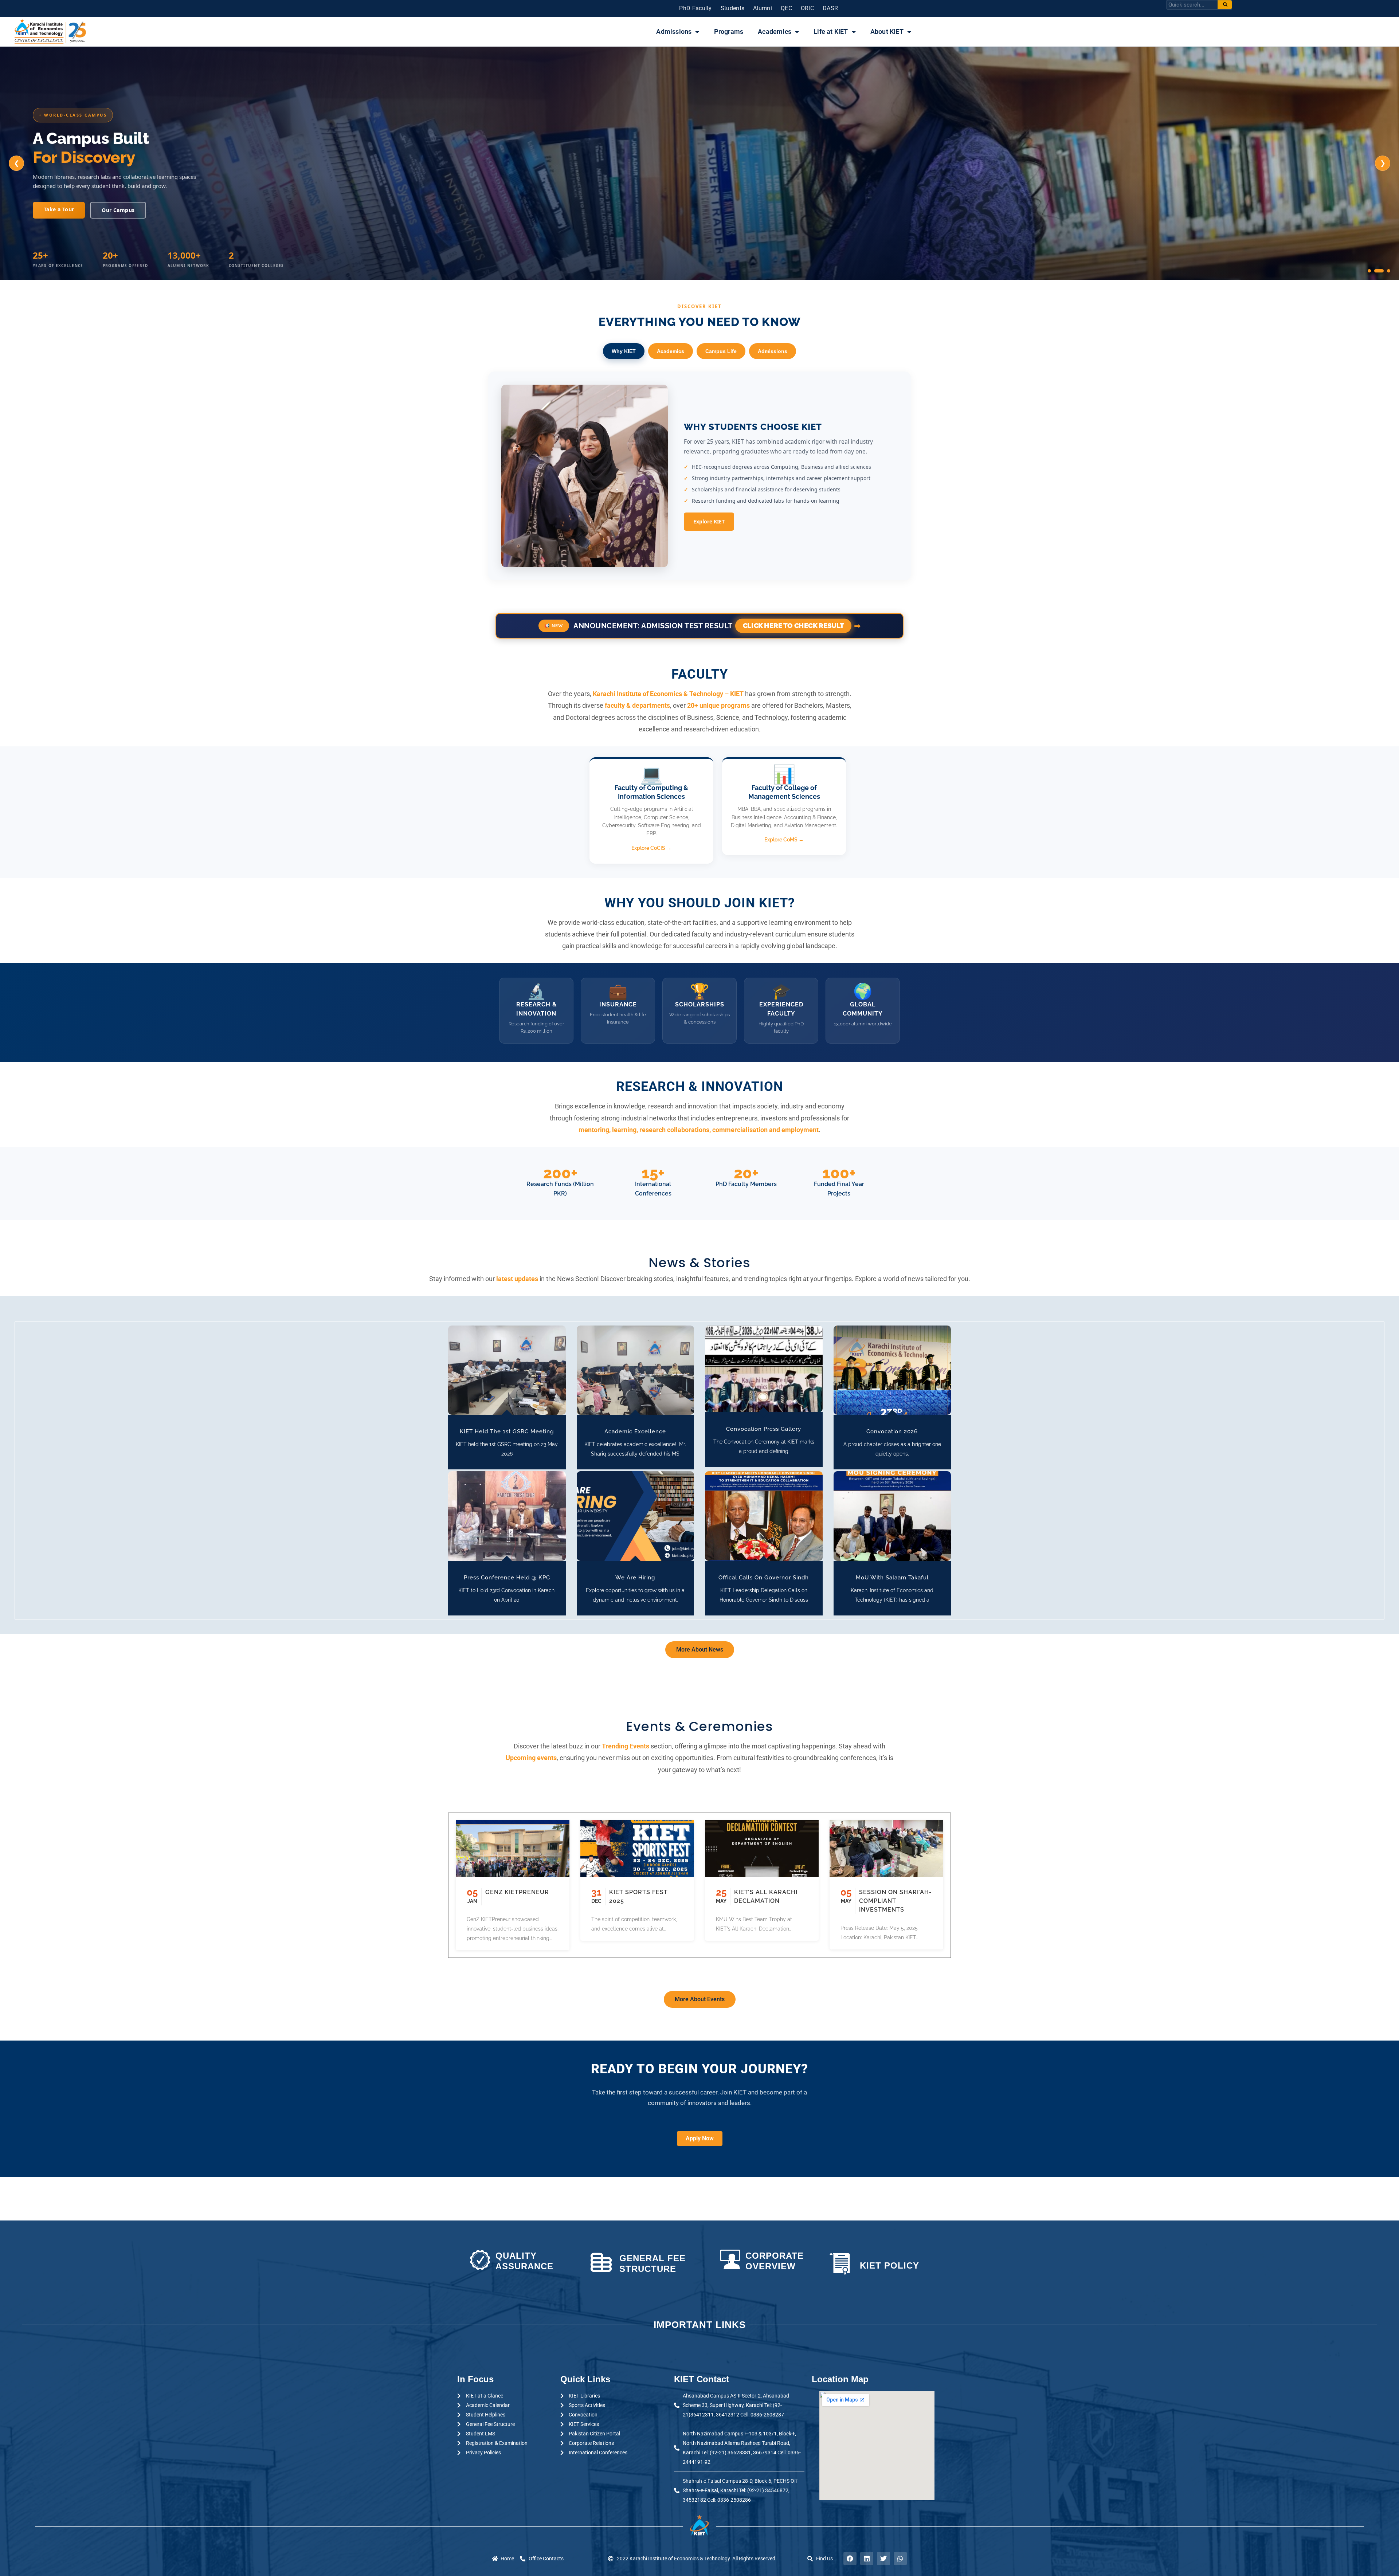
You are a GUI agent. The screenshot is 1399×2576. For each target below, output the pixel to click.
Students (732, 8)
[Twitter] (883, 2559)
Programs (729, 32)
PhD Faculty (695, 8)
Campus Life (721, 351)
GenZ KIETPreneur (517, 1892)
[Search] (1225, 5)
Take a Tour (59, 209)
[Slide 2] (1379, 271)
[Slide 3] (1389, 271)
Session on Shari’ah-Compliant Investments (896, 1901)
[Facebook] (850, 2559)
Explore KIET (709, 521)
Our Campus (118, 210)
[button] (496, 1370)
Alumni (763, 8)
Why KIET (624, 351)
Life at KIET (831, 32)
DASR (830, 8)
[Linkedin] (867, 2559)
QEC (786, 8)
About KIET (887, 32)
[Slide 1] (1369, 271)
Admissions (674, 32)
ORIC (807, 8)
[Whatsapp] (900, 2559)
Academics (775, 32)
